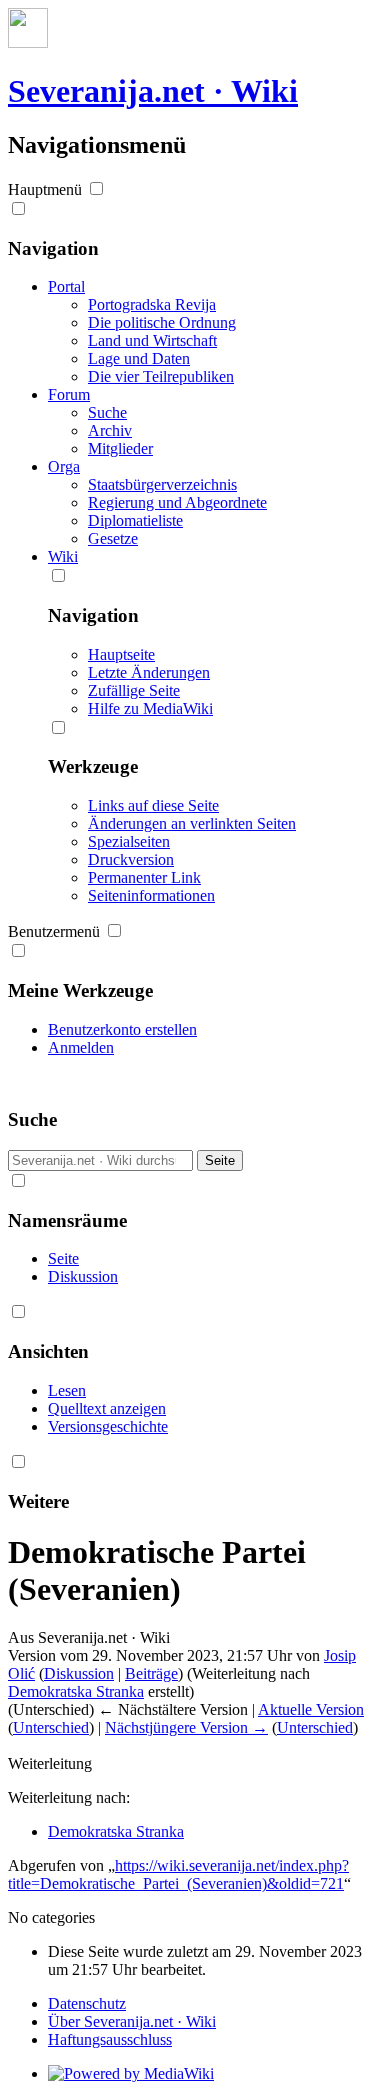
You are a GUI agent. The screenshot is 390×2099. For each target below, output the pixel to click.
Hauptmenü (45, 189)
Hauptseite (121, 654)
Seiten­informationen (151, 895)
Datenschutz (87, 2003)
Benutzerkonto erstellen (122, 1029)
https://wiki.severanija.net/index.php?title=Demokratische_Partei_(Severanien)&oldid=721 (178, 1874)
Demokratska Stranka (76, 1691)
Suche (32, 1119)
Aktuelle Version (311, 1709)
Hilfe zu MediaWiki (150, 708)
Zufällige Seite (134, 690)
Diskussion (83, 1276)
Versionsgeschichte (108, 1426)
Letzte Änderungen (149, 672)
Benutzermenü (54, 931)
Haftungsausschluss (110, 2039)
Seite (63, 1258)
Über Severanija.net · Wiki (132, 2021)
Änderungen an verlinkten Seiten (192, 823)
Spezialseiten (129, 841)
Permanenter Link (144, 877)
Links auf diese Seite (153, 805)
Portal (66, 286)
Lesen (67, 1390)
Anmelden (81, 1047)
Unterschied (51, 1727)
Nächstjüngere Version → (186, 1727)
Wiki (63, 556)
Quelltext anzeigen (107, 1408)
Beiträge (151, 1673)
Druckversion (131, 859)
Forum (69, 394)
